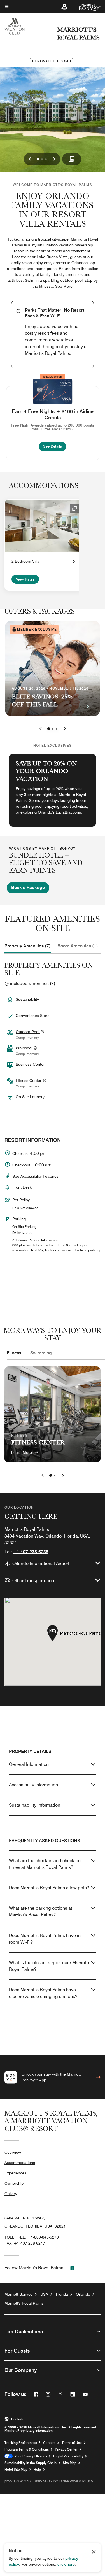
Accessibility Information (33, 1785)
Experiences (15, 2173)
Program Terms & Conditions (27, 2449)
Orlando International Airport (41, 1563)
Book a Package (28, 887)
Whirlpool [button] (25, 1048)
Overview (13, 2152)
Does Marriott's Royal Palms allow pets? (49, 1888)
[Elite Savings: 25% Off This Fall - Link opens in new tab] (53, 668)
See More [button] (64, 286)
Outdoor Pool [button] (28, 1032)
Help (37, 2470)
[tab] (28, 946)
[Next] (65, 729)
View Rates (25, 579)
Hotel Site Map (16, 2470)
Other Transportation (33, 1581)
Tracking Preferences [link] (21, 2443)
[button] (64, 7)
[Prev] (41, 729)
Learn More (22, 1452)
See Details (55, 446)
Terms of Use (72, 2443)
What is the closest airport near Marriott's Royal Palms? (50, 1966)
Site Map (70, 2463)
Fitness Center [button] (29, 1080)
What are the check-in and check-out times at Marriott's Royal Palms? (46, 1864)
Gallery (11, 2194)
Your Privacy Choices (30, 2456)
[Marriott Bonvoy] (86, 7)
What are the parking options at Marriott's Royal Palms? (41, 1912)
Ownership (14, 2183)
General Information (29, 1764)
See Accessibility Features (35, 1176)
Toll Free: (32, 2237)
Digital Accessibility (68, 2456)
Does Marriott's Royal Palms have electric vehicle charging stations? (43, 1993)
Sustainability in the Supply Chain (31, 2463)
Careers (49, 2443)
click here (66, 2564)
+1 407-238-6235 (31, 1552)
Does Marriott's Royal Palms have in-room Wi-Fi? (46, 1939)
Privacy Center (66, 2449)
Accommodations (20, 2163)
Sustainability (27, 999)
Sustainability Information (35, 1805)
